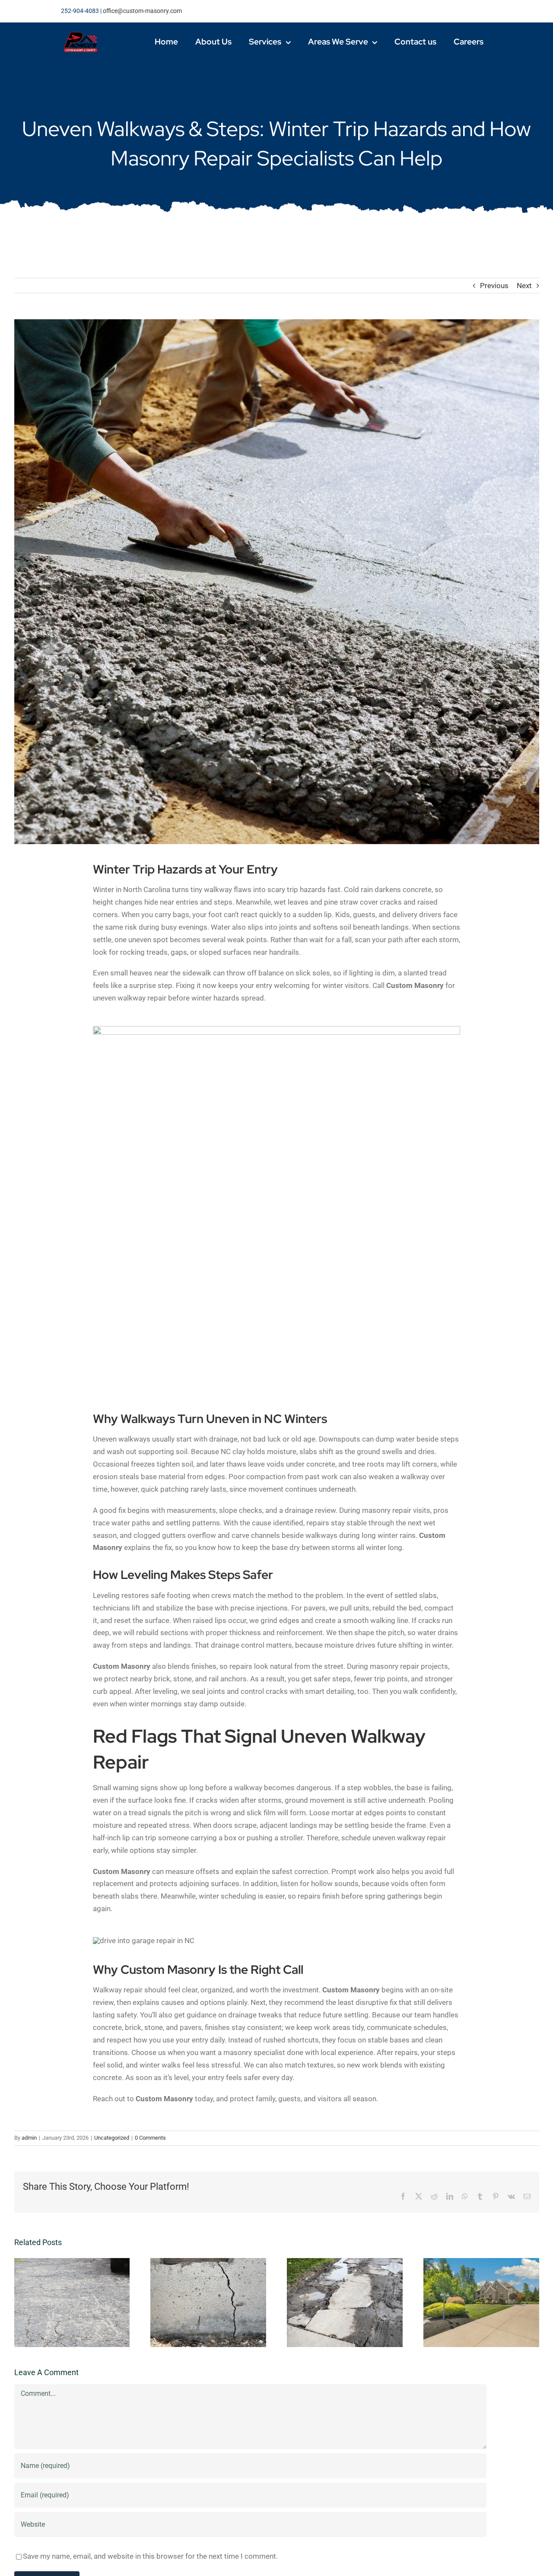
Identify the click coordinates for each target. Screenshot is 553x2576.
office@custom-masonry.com (142, 11)
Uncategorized (112, 2138)
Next (524, 286)
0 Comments (150, 2138)
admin (29, 2138)
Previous (494, 286)
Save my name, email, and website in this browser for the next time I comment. (150, 2556)
